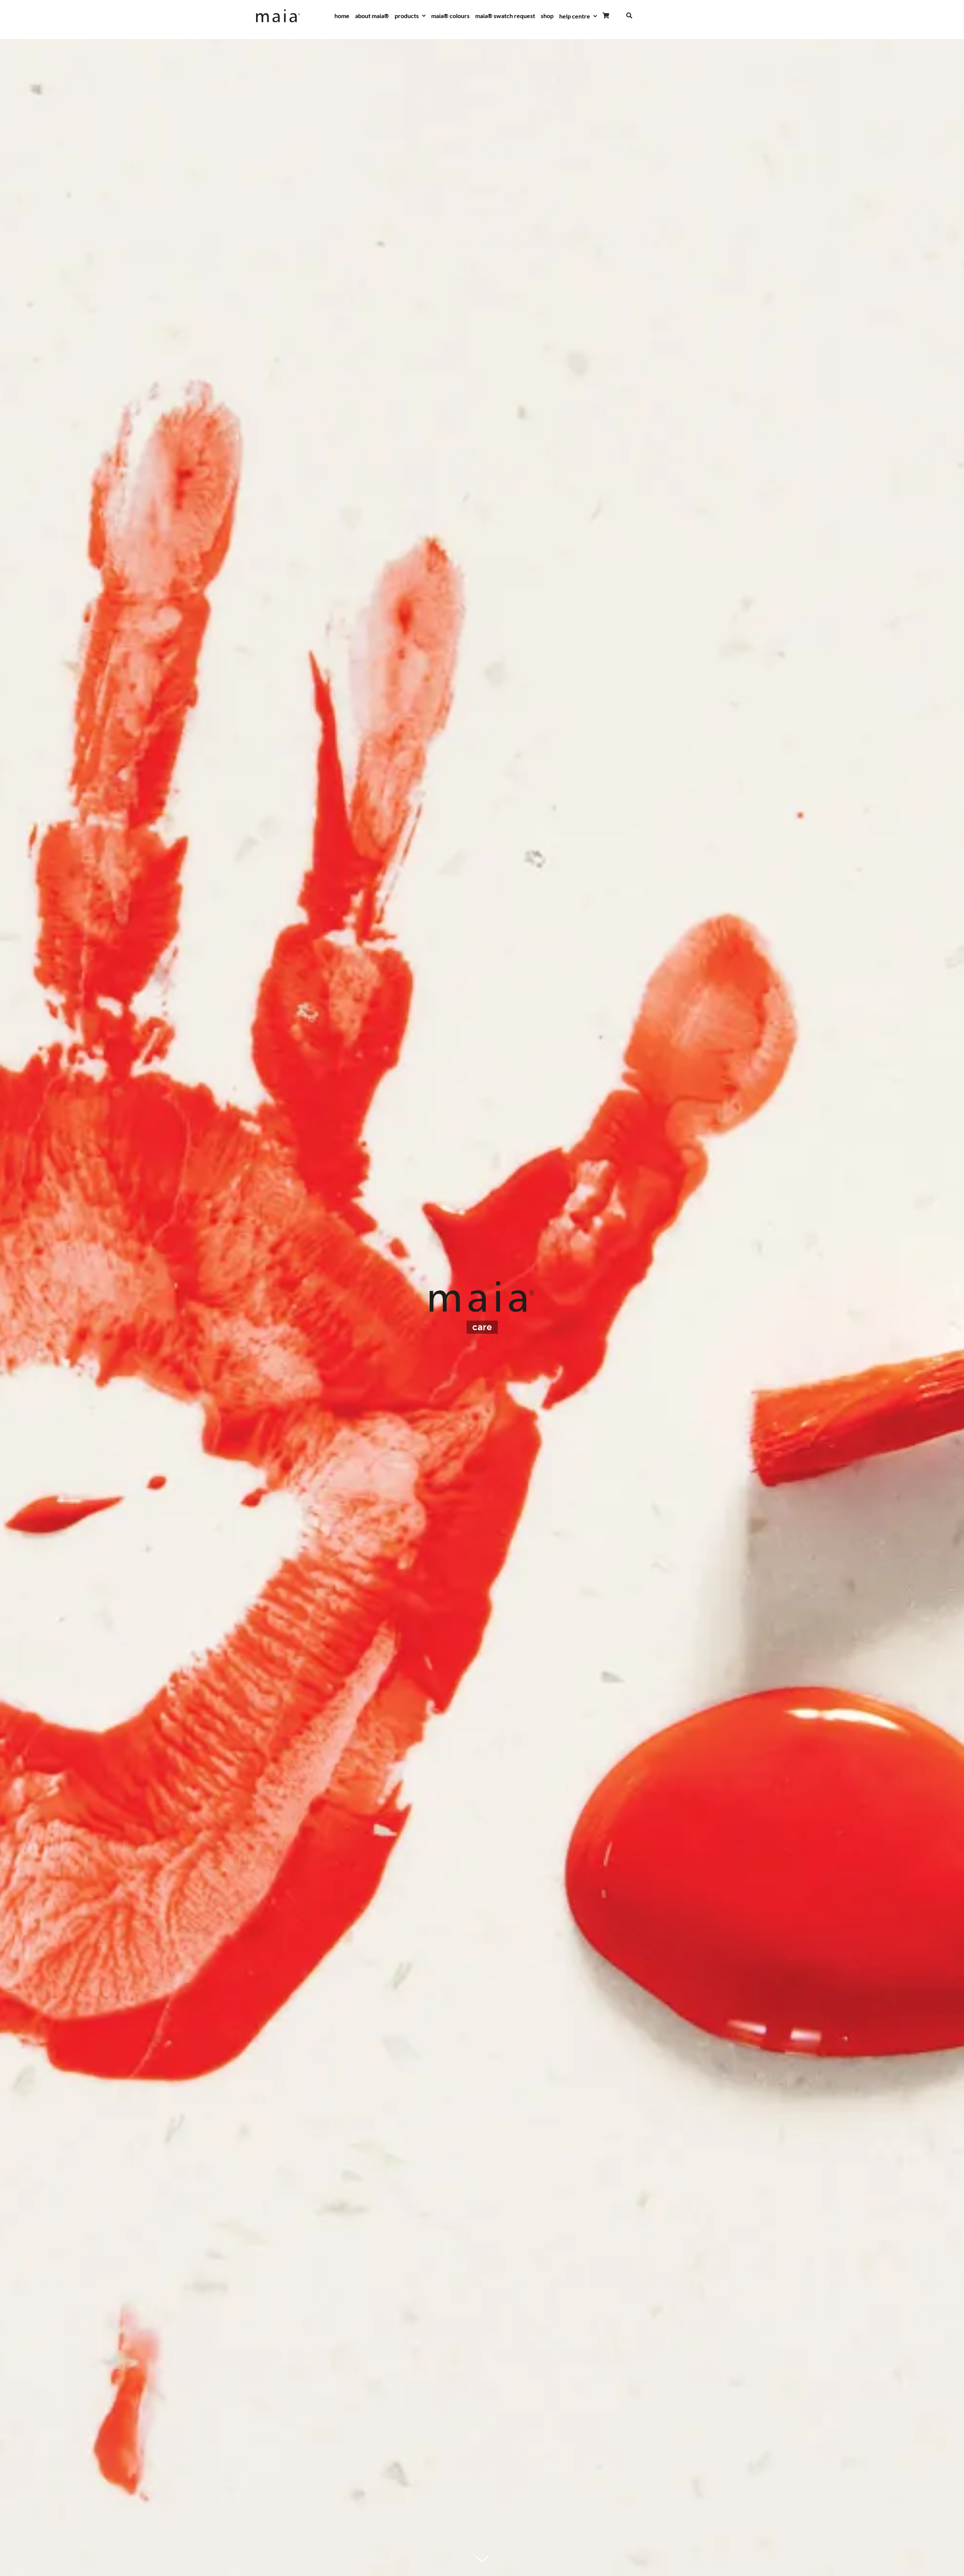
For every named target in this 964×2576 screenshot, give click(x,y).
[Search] (629, 16)
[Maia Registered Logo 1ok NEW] (278, 12)
